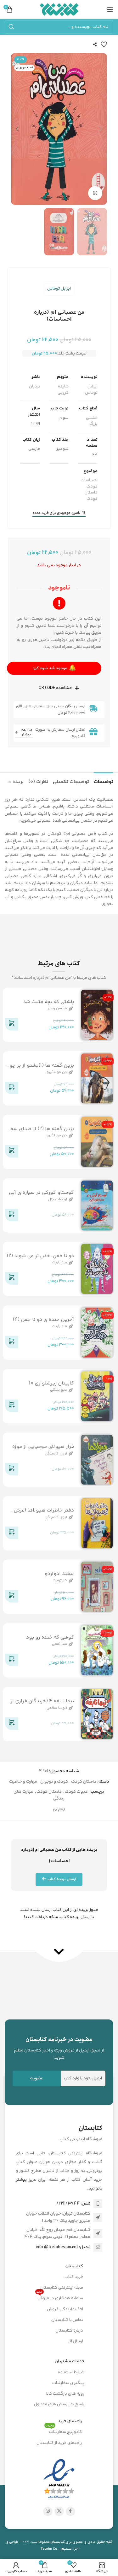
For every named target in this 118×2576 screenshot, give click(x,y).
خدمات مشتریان (70, 2361)
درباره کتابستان (69, 2331)
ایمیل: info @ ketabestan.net (63, 2247)
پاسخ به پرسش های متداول (59, 2404)
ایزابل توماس (59, 289)
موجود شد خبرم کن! (54, 668)
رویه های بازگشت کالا (65, 2394)
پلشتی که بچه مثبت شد (48, 1002)
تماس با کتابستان (67, 2320)
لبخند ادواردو (59, 1574)
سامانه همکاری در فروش (60, 2297)
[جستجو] (11, 27)
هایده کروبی (63, 390)
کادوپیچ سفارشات (64, 2431)
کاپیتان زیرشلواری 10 (51, 1383)
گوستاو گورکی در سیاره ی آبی (41, 1193)
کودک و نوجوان (54, 1782)
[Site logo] (59, 9)
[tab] (104, 781)
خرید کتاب (74, 2277)
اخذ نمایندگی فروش (65, 2309)
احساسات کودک (89, 483)
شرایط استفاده (71, 2372)
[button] (101, 129)
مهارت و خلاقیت (23, 1782)
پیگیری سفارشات (68, 2383)
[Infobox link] (59, 2048)
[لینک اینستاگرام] (48, 2511)
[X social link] (59, 2511)
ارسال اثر (76, 2341)
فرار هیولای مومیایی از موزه (43, 1447)
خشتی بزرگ (92, 421)
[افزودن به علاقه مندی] (104, 44)
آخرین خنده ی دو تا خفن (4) (43, 1320)
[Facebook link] (70, 2511)
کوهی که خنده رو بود (50, 1637)
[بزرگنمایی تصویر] (95, 193)
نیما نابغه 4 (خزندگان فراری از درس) (42, 1705)
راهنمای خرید (70, 2421)
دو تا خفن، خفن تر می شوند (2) (40, 1256)
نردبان (34, 387)
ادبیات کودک (77, 1792)
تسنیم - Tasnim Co (56, 2549)
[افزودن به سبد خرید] (12, 1026)
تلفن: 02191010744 (73, 2204)
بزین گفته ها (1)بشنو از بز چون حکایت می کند (40, 1069)
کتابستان (74, 2266)
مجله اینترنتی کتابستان (62, 2288)
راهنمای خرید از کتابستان (59, 2443)
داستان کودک (91, 496)
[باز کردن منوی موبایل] (110, 9)
